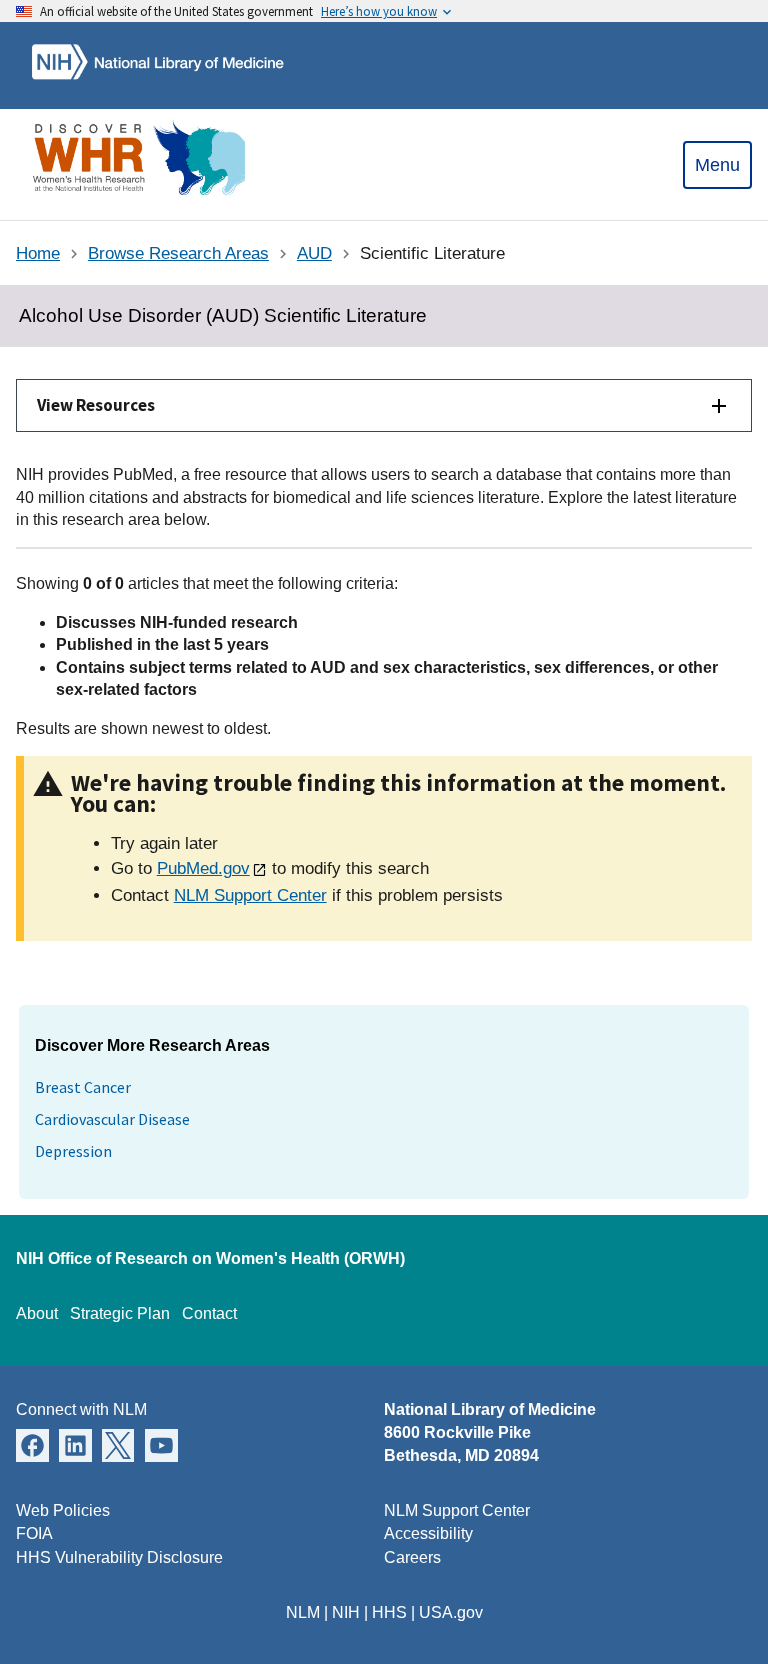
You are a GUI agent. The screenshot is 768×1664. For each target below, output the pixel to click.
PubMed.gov (203, 868)
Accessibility (428, 1533)
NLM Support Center (250, 895)
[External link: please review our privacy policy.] (32, 1444)
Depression (73, 1151)
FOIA (34, 1533)
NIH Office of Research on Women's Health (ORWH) (210, 1258)
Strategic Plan (120, 1313)
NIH (346, 1612)
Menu (717, 165)
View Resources (96, 405)
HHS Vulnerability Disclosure (119, 1557)
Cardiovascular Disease (112, 1119)
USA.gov (451, 1612)
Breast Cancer (83, 1087)
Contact (209, 1313)
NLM (303, 1612)
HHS (389, 1612)
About (37, 1313)
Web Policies (63, 1510)
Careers (412, 1557)
